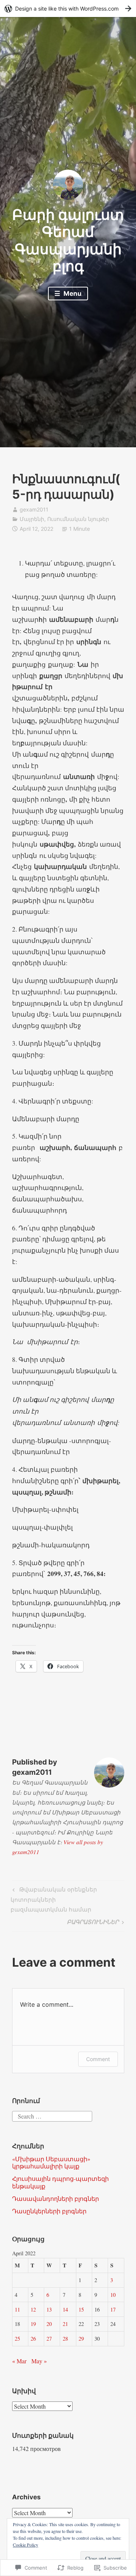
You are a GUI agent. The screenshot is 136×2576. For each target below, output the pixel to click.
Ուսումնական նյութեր (78, 519)
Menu (72, 294)
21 (65, 2324)
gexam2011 (34, 509)
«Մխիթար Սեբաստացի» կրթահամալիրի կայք (51, 2162)
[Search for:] (52, 2115)
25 (17, 2339)
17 (113, 2309)
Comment (98, 2059)
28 (65, 2339)
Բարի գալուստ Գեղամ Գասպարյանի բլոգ (68, 240)
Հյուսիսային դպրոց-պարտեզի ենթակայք (60, 2182)
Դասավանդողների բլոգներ (56, 2198)
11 (17, 2309)
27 (49, 2339)
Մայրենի (32, 519)
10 (113, 2295)
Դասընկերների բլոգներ (49, 2211)
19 (33, 2324)
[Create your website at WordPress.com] (68, 8)
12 (33, 2309)
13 (49, 2309)
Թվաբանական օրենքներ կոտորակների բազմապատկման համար (54, 1899)
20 (49, 2324)
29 (81, 2339)
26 (33, 2339)
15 (81, 2309)
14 (65, 2309)
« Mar (19, 2361)
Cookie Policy (25, 2545)
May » (39, 2361)
